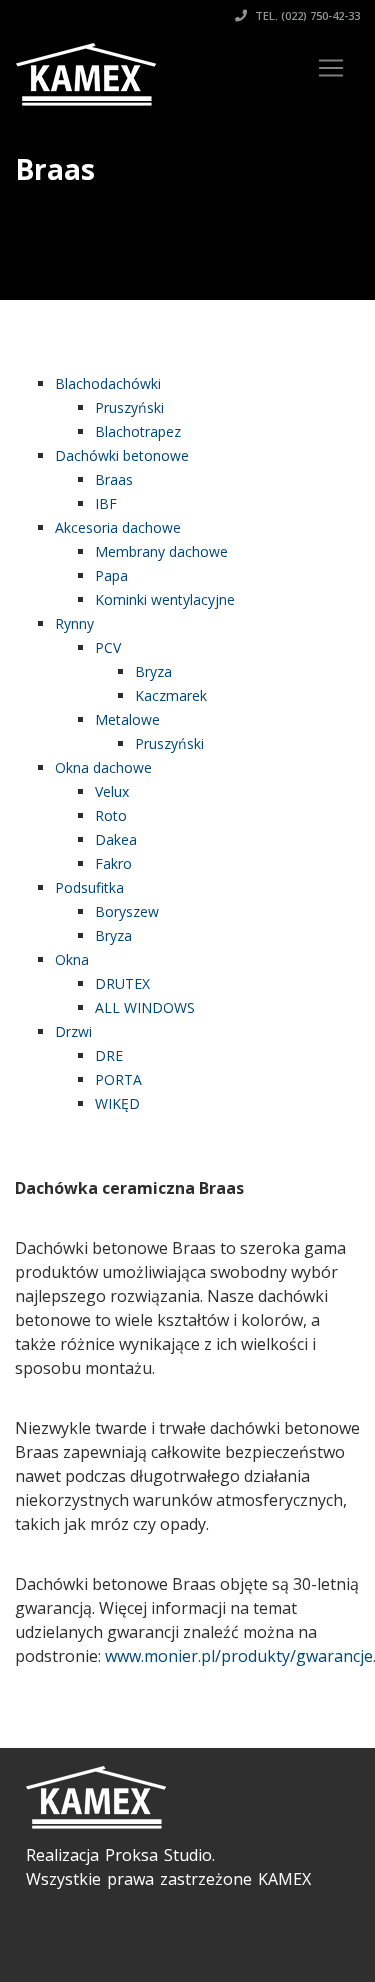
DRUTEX (122, 983)
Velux (112, 791)
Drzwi (73, 1031)
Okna (72, 959)
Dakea (116, 839)
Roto (111, 815)
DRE (109, 1055)
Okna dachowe (103, 767)
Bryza (153, 671)
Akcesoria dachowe (118, 527)
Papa (111, 575)
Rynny (74, 623)
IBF (106, 503)
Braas (114, 479)
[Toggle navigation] (331, 68)
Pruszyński (129, 407)
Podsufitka (89, 887)
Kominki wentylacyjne (165, 599)
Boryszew (127, 911)
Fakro (113, 863)
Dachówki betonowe (122, 455)
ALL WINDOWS (145, 1007)
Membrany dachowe (161, 551)
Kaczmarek (171, 695)
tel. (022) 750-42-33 (306, 15)
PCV (108, 647)
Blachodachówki (108, 383)
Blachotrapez (138, 431)
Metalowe (127, 719)
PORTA (118, 1079)
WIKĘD (117, 1103)
